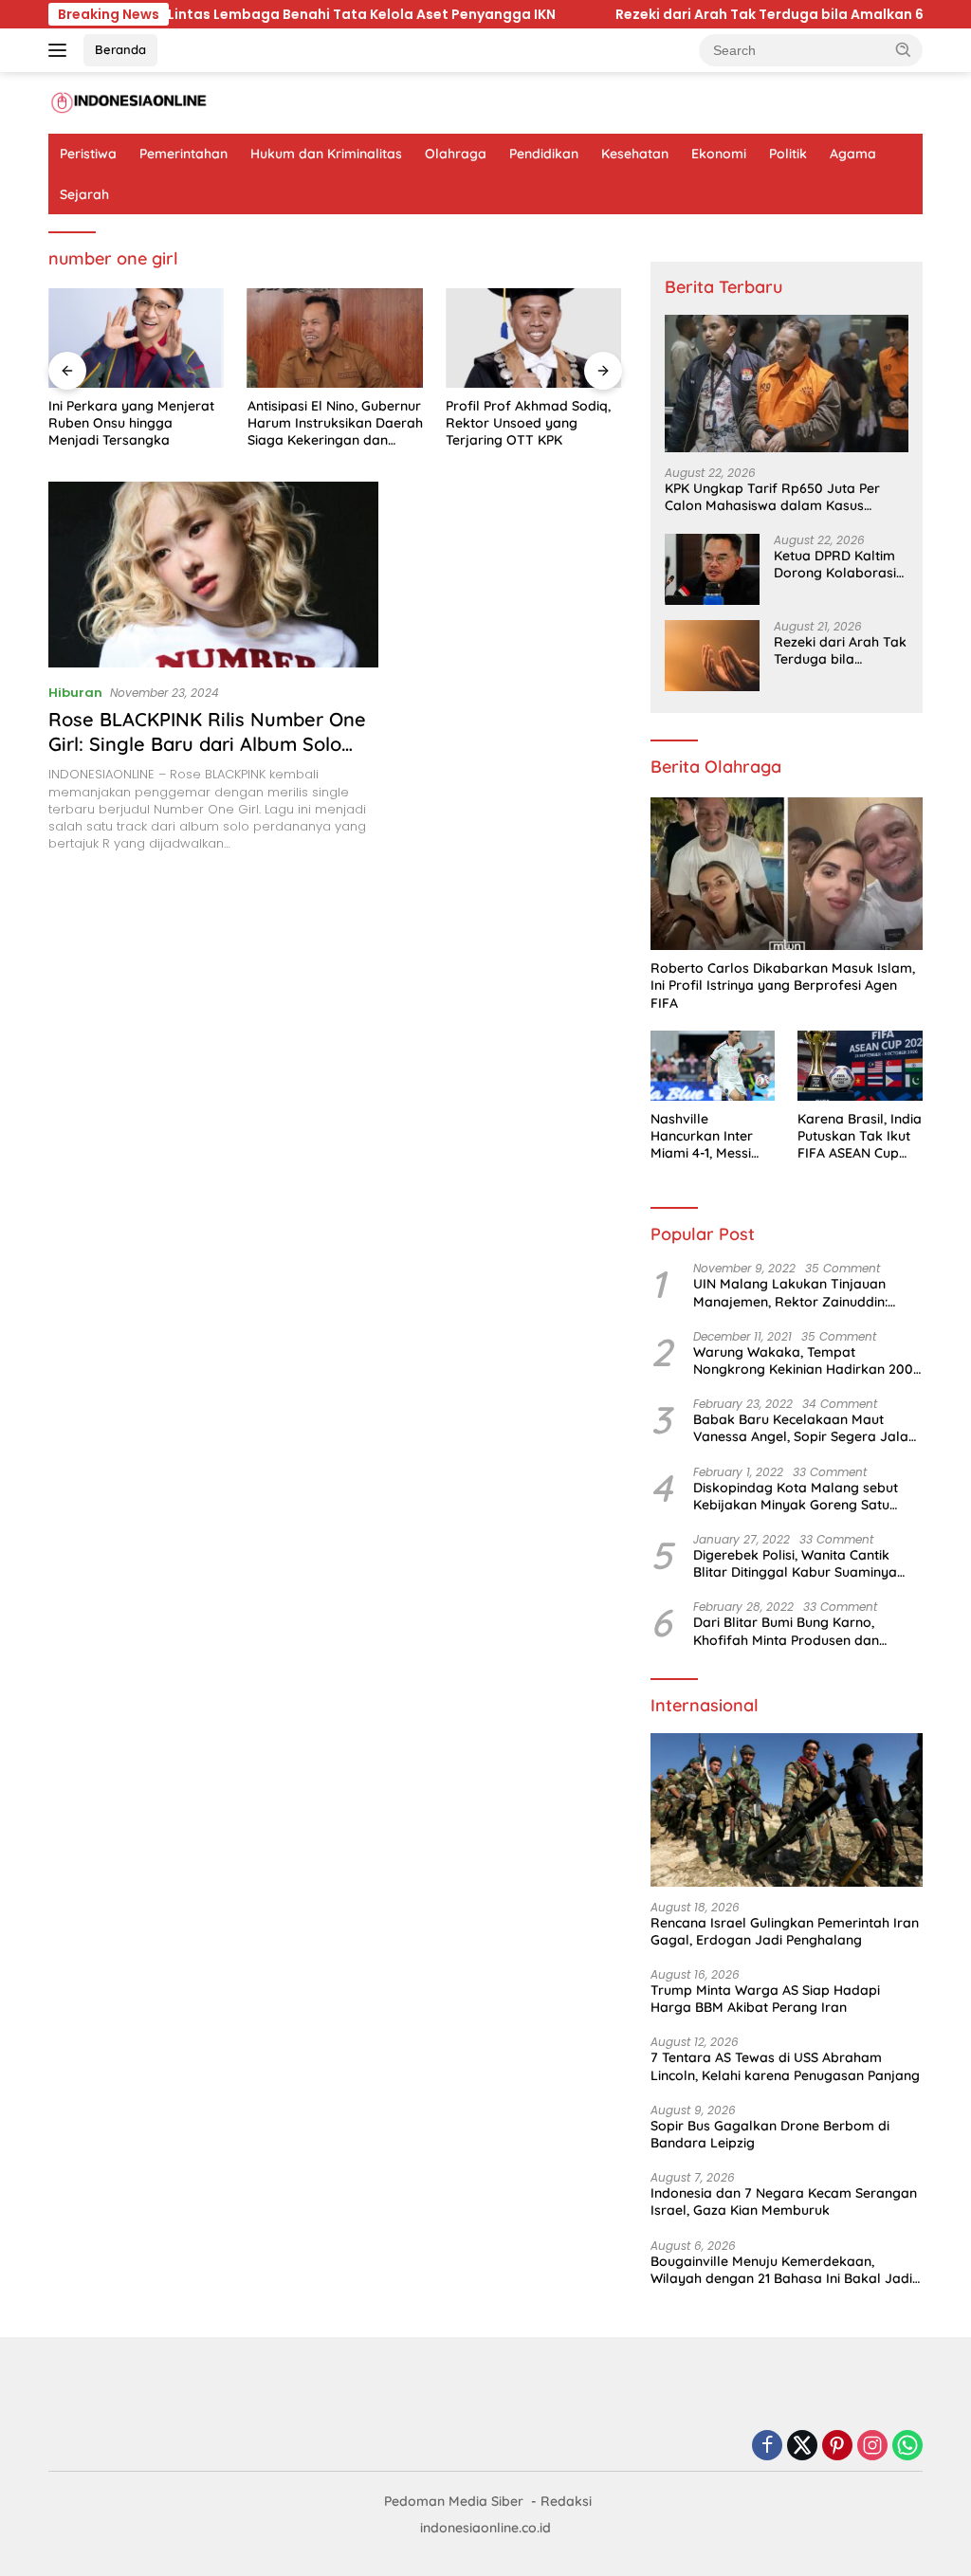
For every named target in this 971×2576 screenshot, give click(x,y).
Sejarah (84, 194)
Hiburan (75, 693)
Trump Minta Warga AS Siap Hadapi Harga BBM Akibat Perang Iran (765, 1999)
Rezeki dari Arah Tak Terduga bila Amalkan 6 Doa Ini (576, 14)
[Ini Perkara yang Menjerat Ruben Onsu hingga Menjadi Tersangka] (137, 338)
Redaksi (566, 2501)
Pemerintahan (183, 154)
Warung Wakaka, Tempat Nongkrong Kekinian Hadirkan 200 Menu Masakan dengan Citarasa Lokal (803, 1361)
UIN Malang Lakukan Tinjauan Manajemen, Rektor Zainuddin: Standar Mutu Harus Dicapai (790, 1292)
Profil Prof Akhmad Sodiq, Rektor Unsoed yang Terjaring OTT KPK (528, 423)
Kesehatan (635, 154)
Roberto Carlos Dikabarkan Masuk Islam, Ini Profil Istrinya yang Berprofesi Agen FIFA (783, 985)
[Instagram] (872, 2447)
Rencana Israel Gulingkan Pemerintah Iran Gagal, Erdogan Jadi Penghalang (785, 1931)
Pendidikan (544, 154)
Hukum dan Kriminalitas (326, 154)
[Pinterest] (837, 2447)
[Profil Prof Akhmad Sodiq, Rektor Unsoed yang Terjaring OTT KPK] (534, 338)
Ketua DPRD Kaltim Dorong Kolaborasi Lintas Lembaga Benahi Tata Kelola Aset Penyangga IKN (838, 564)
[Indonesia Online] (129, 102)
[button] (904, 49)
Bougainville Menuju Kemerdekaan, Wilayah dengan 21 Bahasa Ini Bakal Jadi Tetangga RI (781, 2270)
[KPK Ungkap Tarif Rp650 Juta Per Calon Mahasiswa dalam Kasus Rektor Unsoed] (787, 384)
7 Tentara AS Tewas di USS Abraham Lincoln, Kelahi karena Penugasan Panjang (785, 2066)
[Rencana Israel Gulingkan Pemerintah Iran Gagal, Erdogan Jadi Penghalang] (787, 1810)
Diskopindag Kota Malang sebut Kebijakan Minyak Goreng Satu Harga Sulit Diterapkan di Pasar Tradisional (796, 1496)
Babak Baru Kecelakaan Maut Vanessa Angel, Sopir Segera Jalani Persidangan (806, 1428)
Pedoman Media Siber (454, 2501)
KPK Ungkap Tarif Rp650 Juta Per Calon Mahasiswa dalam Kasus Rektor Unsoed (772, 497)
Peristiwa (88, 154)
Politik (788, 154)
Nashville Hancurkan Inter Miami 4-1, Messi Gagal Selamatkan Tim (710, 1136)
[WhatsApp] (907, 2447)
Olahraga (456, 154)
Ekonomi (719, 154)
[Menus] (61, 50)
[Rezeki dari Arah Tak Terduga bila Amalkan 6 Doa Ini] (712, 656)
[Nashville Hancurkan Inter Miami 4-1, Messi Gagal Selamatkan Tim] (713, 1066)
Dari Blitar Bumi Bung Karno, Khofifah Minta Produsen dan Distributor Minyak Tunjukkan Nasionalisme (786, 1631)
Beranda (120, 49)
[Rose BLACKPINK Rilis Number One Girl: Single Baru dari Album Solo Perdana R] (213, 575)
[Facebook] (767, 2447)
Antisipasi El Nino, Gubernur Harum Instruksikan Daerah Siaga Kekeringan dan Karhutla (335, 423)
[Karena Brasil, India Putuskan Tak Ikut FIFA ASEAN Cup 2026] (860, 1066)
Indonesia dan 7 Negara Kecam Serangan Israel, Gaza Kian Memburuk (784, 2201)
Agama (853, 154)
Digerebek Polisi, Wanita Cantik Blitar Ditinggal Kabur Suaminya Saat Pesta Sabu (795, 1563)
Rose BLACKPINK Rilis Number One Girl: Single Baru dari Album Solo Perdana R (207, 744)
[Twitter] (802, 2447)
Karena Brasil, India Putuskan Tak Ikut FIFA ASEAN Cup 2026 (860, 1136)
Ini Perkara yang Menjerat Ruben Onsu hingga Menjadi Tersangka (131, 423)
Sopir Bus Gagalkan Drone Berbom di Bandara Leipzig (770, 2134)
